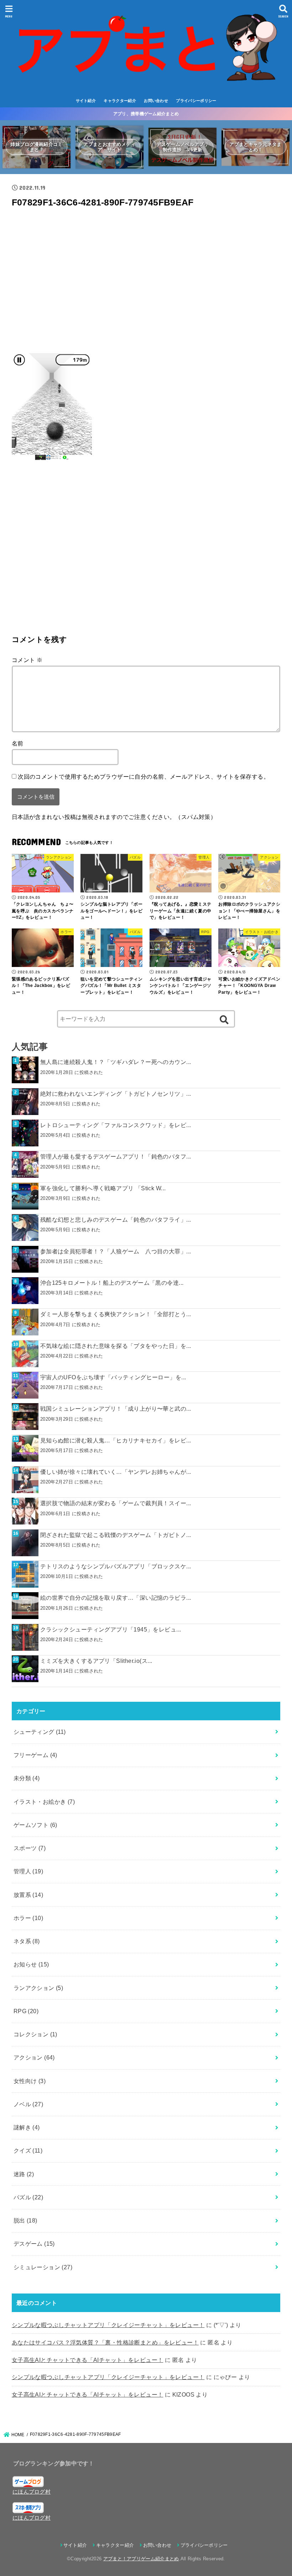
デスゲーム (34, 2244)
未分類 (27, 1778)
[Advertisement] (146, 283)
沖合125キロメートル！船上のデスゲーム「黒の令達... (112, 1283)
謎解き (27, 2127)
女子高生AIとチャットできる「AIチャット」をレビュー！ (88, 2360)
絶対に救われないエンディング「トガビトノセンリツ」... (116, 1094)
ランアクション (38, 1988)
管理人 (28, 1871)
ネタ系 (27, 1941)
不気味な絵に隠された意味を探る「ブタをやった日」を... (116, 1346)
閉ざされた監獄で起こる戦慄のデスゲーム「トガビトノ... (116, 1535)
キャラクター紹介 (120, 101)
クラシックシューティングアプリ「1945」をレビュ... (111, 1629)
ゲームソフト (35, 1825)
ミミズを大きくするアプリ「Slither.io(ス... (96, 1661)
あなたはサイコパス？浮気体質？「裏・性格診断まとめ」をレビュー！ (105, 2342)
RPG (26, 2011)
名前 (18, 743)
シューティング (40, 1732)
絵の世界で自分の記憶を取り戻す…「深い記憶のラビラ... (116, 1598)
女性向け (30, 2081)
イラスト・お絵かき (44, 1802)
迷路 (24, 2174)
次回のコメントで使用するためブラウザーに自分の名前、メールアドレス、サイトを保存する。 (144, 777)
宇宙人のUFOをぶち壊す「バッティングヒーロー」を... (113, 1377)
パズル (28, 2197)
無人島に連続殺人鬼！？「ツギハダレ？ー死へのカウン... (116, 1062)
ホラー (28, 1918)
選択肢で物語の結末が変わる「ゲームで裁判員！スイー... (116, 1503)
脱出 (25, 2220)
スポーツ (30, 1848)
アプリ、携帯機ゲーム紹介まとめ (146, 114)
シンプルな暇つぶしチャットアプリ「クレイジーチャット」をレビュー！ (108, 2325)
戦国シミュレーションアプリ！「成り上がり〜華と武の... (116, 1409)
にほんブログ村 (32, 2492)
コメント (27, 660)
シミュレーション (43, 2267)
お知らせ (31, 1964)
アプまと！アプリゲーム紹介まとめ (141, 2559)
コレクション (35, 2034)
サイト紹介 (86, 101)
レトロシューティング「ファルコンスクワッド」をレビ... (116, 1125)
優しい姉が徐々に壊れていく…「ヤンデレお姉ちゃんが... (116, 1472)
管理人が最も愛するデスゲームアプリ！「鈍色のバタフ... (116, 1156)
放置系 (28, 1895)
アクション (34, 2057)
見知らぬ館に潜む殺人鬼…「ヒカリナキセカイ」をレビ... (116, 1440)
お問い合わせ (156, 101)
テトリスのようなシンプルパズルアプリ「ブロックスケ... (116, 1566)
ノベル (28, 2104)
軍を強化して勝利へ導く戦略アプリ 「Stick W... (103, 1188)
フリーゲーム (35, 1755)
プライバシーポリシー (196, 101)
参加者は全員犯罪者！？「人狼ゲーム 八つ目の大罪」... (116, 1251)
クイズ (28, 2150)
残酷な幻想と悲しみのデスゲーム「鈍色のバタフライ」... (116, 1220)
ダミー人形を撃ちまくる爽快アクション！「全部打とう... (116, 1314)
